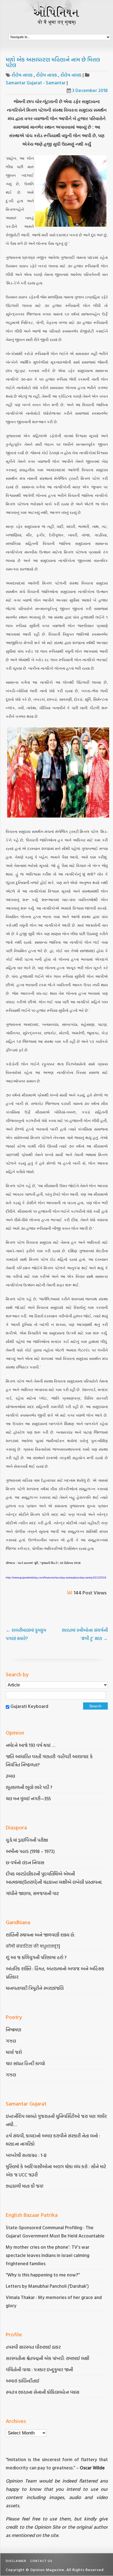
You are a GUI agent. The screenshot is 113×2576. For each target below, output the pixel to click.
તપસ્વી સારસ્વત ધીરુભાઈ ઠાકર (33, 2347)
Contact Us (41, 2561)
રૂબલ (11, 1776)
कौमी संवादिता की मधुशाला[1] (33, 1946)
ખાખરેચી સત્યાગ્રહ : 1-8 (26, 2155)
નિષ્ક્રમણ (13, 2030)
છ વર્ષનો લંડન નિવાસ (25, 1862)
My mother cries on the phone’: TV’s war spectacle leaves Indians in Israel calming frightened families (48, 2255)
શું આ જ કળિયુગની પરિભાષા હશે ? (37, 1957)
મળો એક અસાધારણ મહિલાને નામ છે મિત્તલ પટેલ (53, 62)
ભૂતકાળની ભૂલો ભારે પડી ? (29, 1787)
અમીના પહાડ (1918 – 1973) (31, 1851)
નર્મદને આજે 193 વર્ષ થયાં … (30, 1745)
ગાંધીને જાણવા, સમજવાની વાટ (32, 1893)
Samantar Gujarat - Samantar (36, 83)
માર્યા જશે (14, 2052)
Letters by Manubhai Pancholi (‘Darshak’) (47, 2286)
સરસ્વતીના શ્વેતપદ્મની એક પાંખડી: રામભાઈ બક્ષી (48, 2358)
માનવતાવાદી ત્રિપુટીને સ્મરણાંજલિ (35, 1988)
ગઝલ (11, 2041)
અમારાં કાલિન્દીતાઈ (22, 2381)
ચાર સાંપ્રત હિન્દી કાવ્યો (25, 2063)
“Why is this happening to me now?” (43, 2275)
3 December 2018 (90, 90)
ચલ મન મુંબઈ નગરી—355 (28, 1798)
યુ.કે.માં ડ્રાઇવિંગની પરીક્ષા (27, 1840)
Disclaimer (16, 2561)
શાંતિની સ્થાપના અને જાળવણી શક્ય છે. (40, 1935)
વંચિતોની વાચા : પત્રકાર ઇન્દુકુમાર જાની (39, 2369)
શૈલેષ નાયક (23, 75)
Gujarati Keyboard (29, 1706)
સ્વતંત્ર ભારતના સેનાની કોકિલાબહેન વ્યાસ (43, 2392)
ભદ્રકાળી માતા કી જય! (25, 2186)
